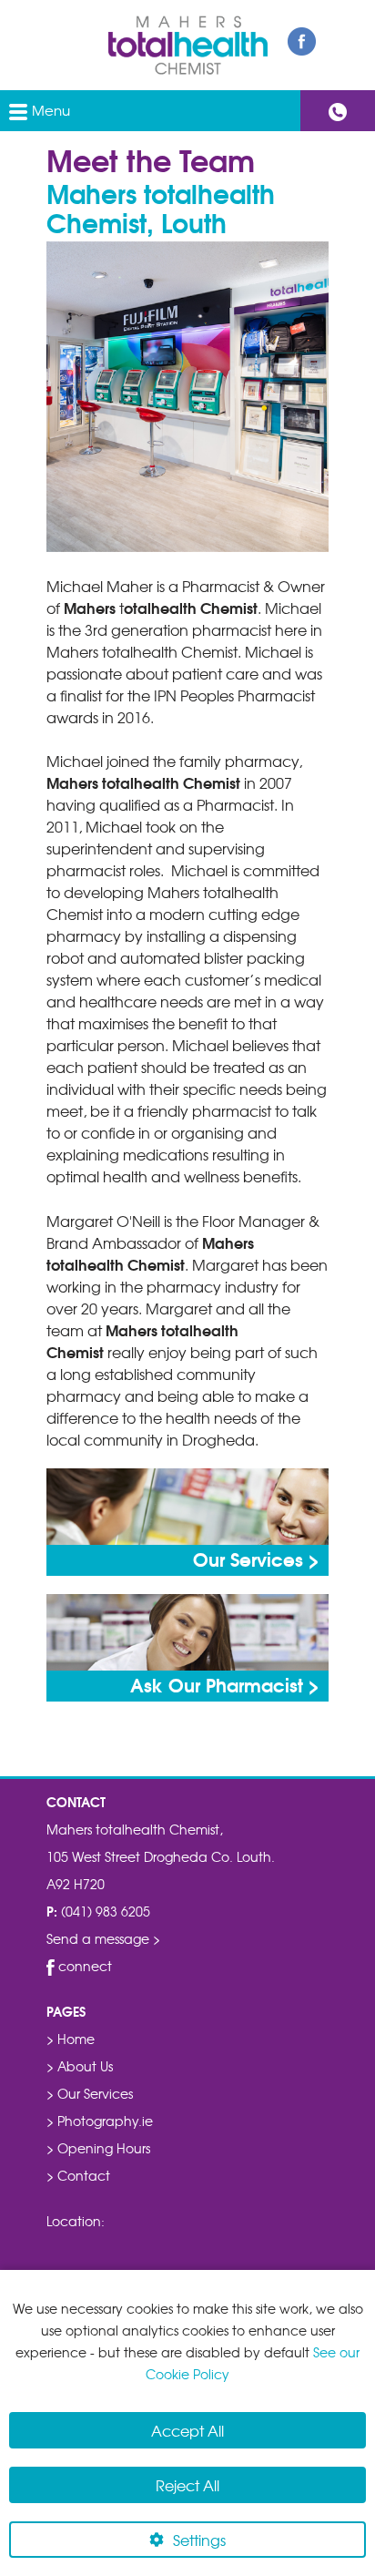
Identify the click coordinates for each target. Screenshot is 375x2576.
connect (83, 1966)
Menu (49, 110)
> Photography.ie (100, 2121)
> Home (71, 2039)
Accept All (187, 2430)
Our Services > (256, 1559)
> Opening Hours (98, 2148)
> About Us (80, 2066)
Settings (199, 2540)
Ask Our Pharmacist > (225, 1684)
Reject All (187, 2485)
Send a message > (103, 1938)
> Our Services (90, 2093)
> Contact (78, 2175)
